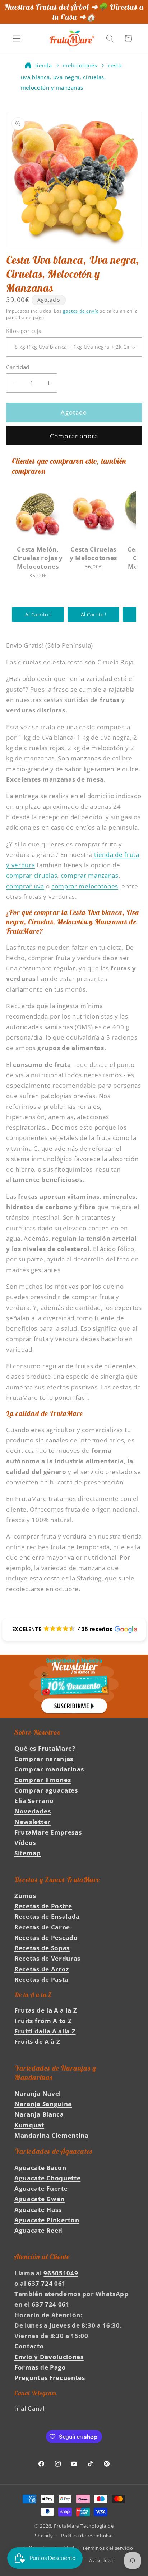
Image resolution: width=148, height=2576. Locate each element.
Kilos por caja (24, 331)
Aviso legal (102, 2560)
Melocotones (80, 65)
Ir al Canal (29, 2408)
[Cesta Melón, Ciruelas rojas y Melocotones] (38, 514)
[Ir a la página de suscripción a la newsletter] (74, 1686)
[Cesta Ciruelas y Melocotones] (94, 514)
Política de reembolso (87, 2536)
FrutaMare (66, 2526)
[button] (17, 39)
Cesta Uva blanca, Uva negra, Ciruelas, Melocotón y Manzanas (71, 76)
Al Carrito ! (38, 614)
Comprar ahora (74, 436)
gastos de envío (81, 311)
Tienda (44, 65)
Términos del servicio (108, 2548)
